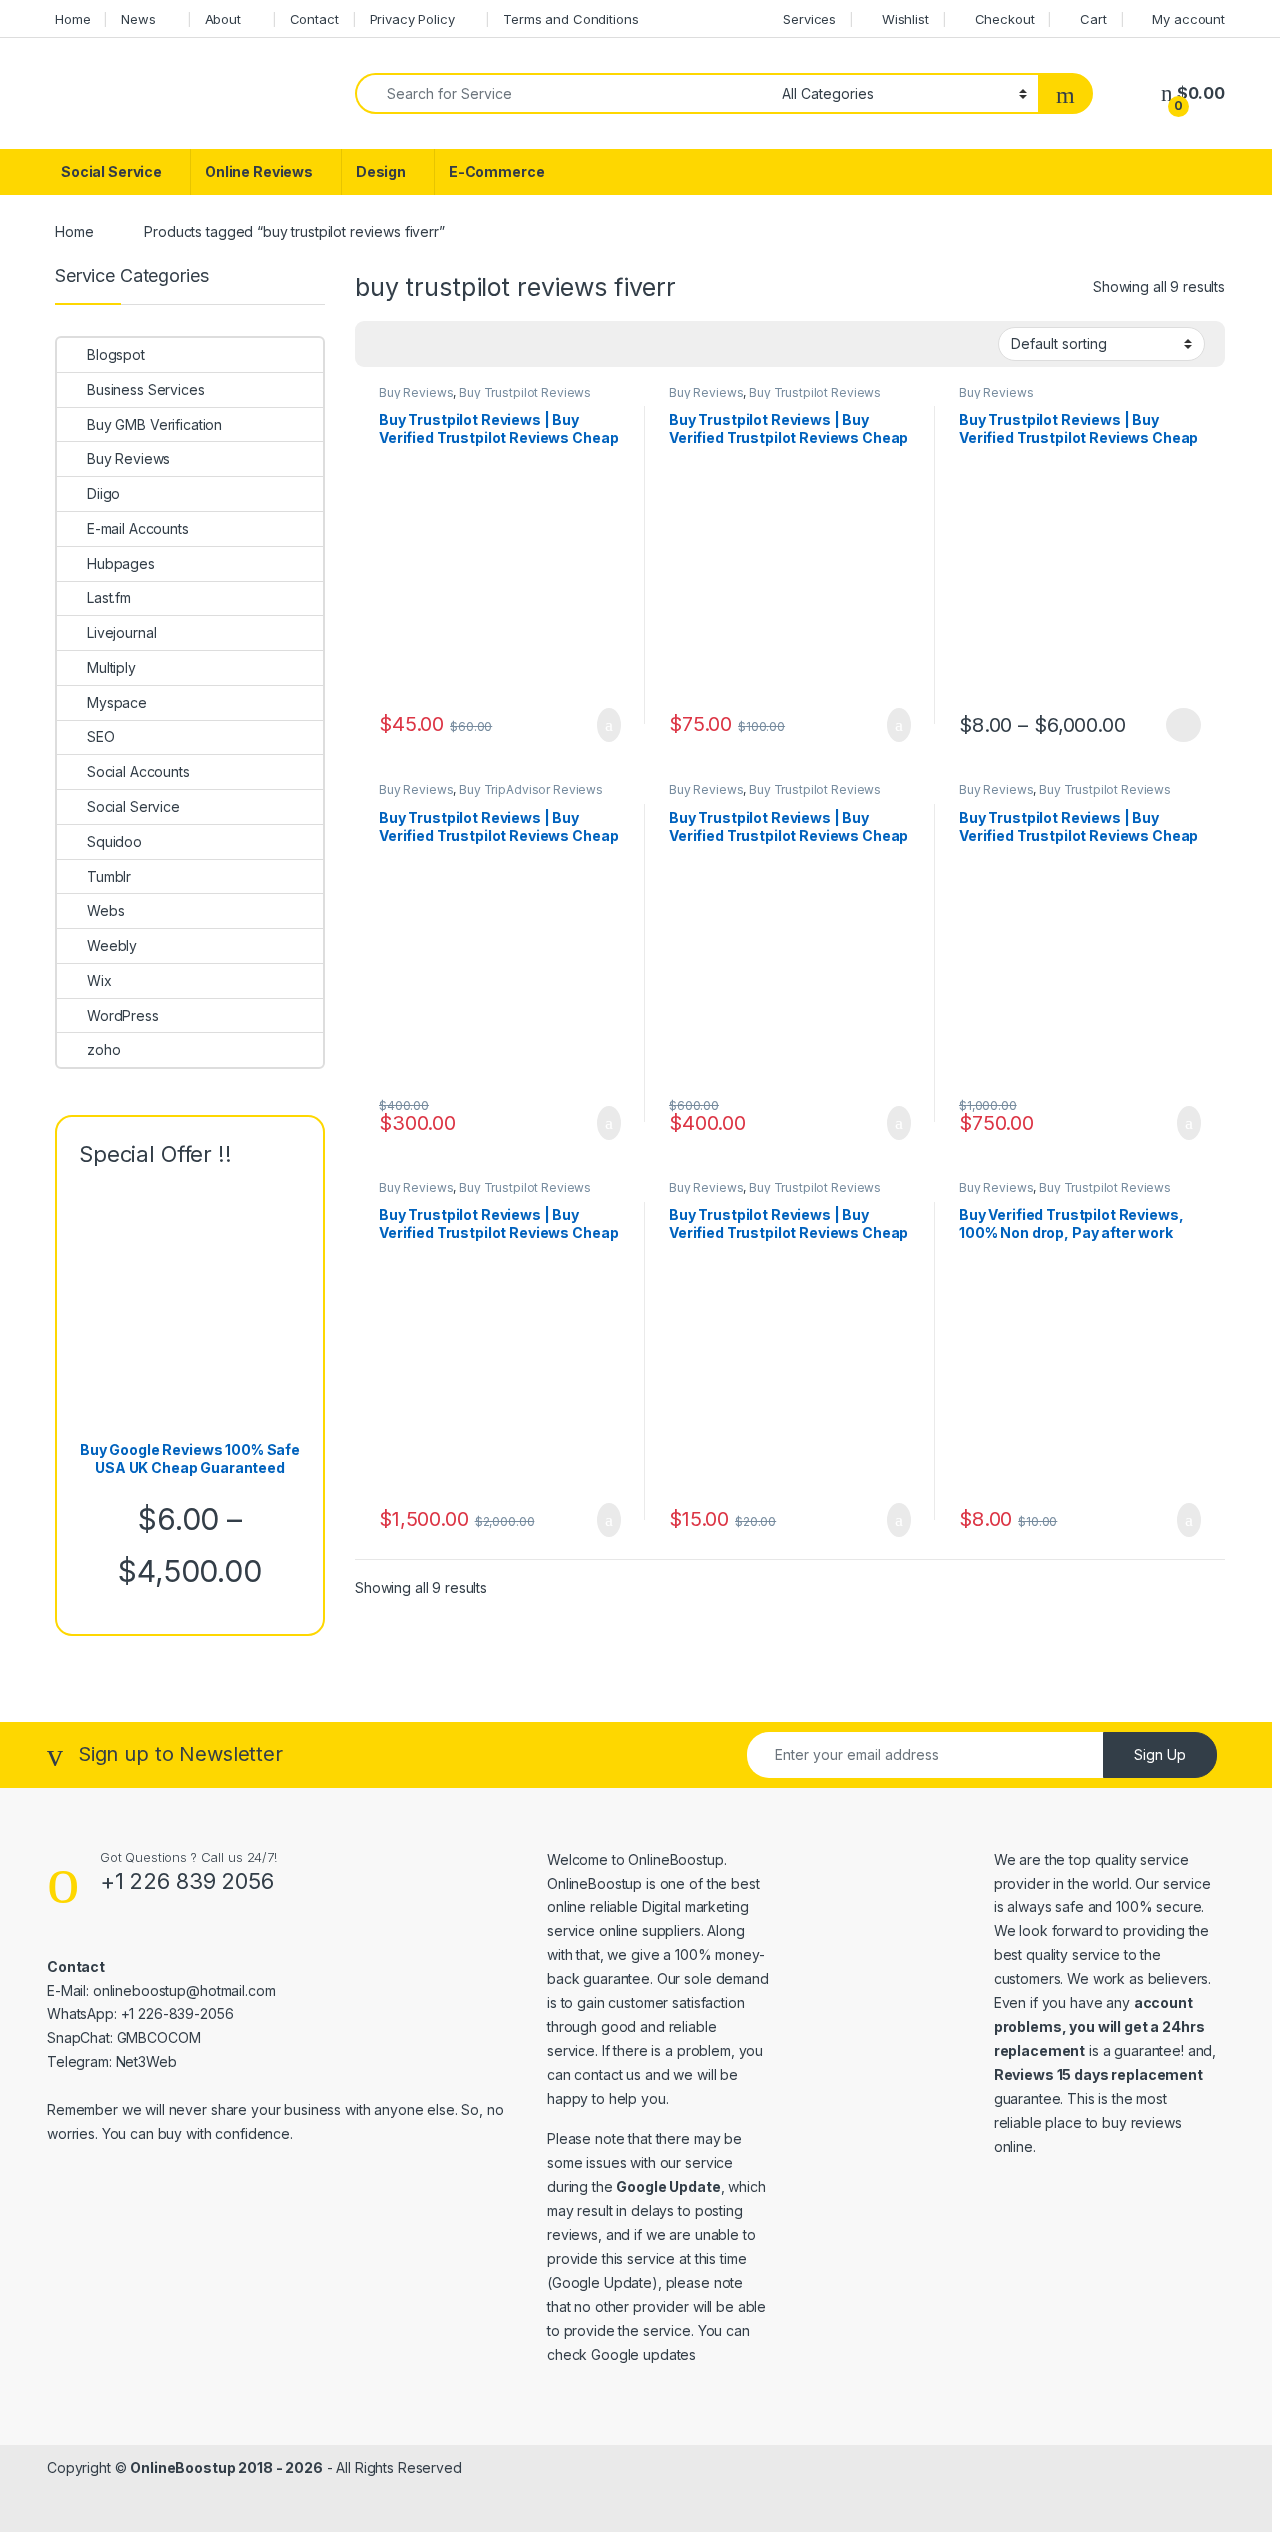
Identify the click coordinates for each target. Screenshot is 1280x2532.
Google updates (643, 2354)
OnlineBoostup (675, 1859)
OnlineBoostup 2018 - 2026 (226, 2467)
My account (1188, 19)
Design (381, 171)
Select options (1177, 725)
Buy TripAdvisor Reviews (531, 789)
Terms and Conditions (570, 19)
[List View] (440, 344)
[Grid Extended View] (411, 344)
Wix (99, 980)
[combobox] (563, 93)
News (138, 19)
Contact (314, 19)
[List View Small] (469, 344)
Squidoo (114, 841)
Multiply (111, 667)
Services (809, 19)
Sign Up (1160, 1754)
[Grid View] (382, 344)
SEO (101, 736)
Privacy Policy (412, 19)
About (223, 19)
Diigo (103, 493)
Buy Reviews (416, 392)
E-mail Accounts (138, 528)
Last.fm (109, 597)
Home (72, 19)
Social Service (111, 171)
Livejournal (121, 632)
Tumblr (109, 876)
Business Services (146, 389)
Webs (105, 910)
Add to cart (607, 725)
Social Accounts (138, 771)
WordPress (123, 1015)
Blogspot (116, 354)
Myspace (117, 702)
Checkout (1005, 19)
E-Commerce (497, 171)
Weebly (112, 945)
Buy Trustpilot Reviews (525, 392)
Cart (1093, 19)
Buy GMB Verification (154, 424)
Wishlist (905, 19)
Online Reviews (259, 171)
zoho (103, 1049)
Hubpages (121, 563)
